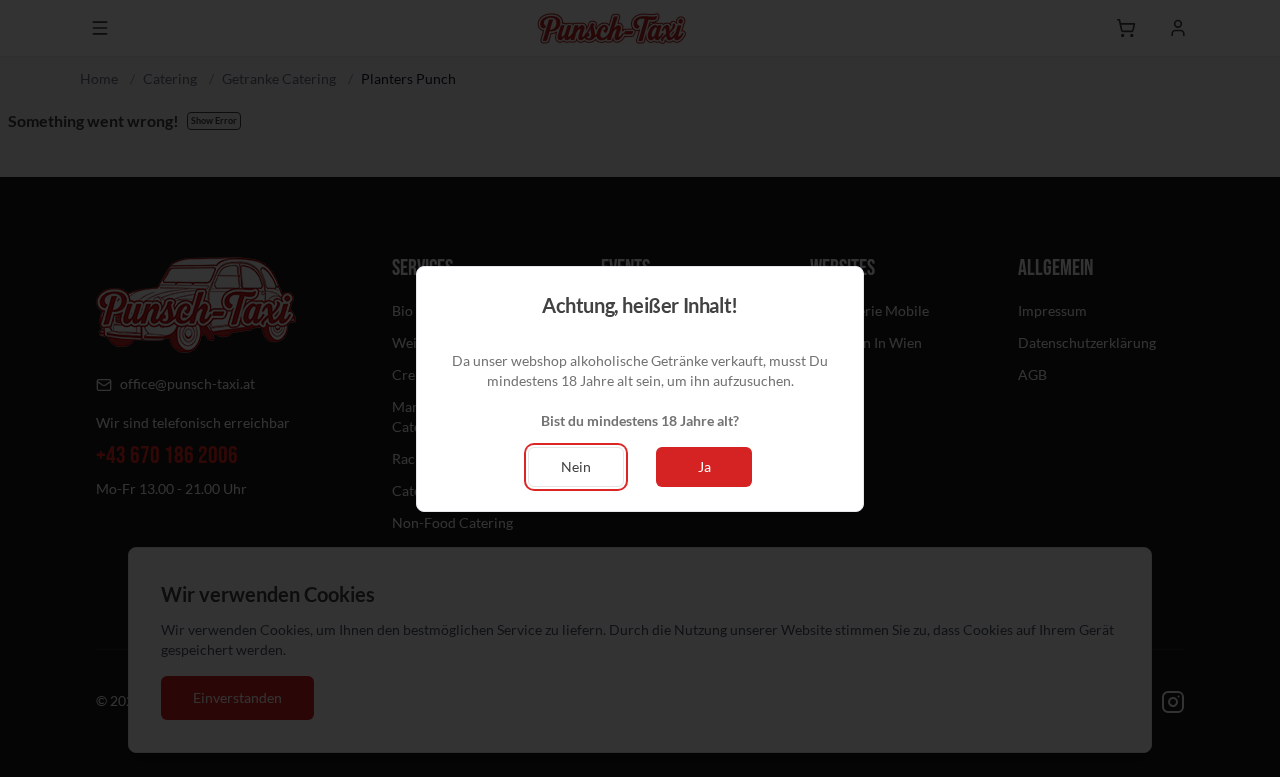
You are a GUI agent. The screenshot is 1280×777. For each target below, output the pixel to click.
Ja (704, 466)
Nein (576, 466)
